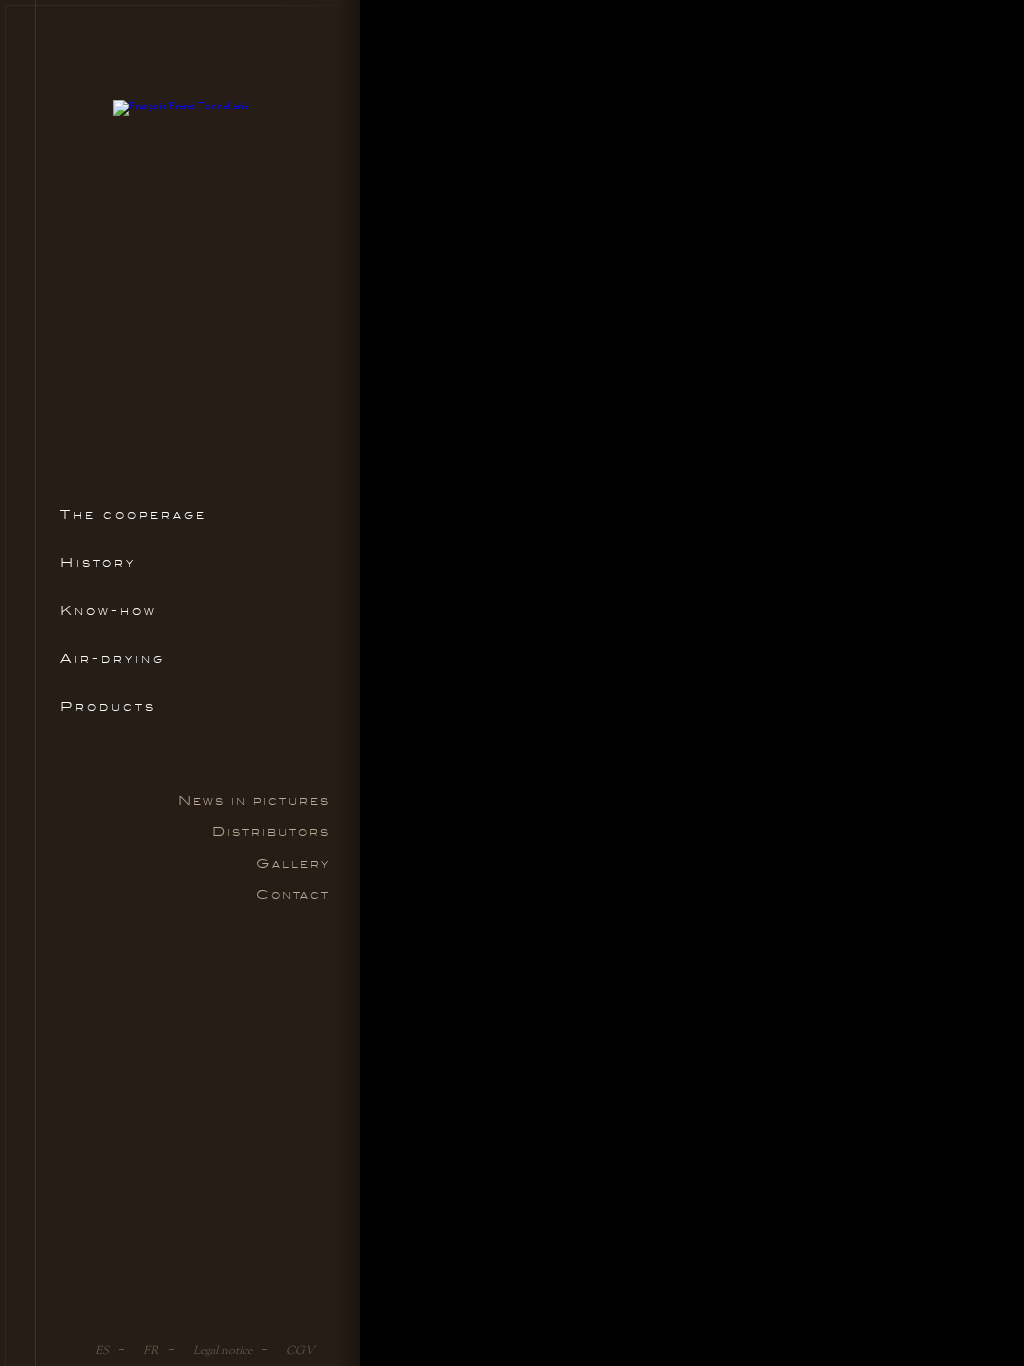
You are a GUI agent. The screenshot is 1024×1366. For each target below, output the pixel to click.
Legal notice (222, 1350)
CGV (300, 1350)
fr (151, 1350)
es (102, 1350)
